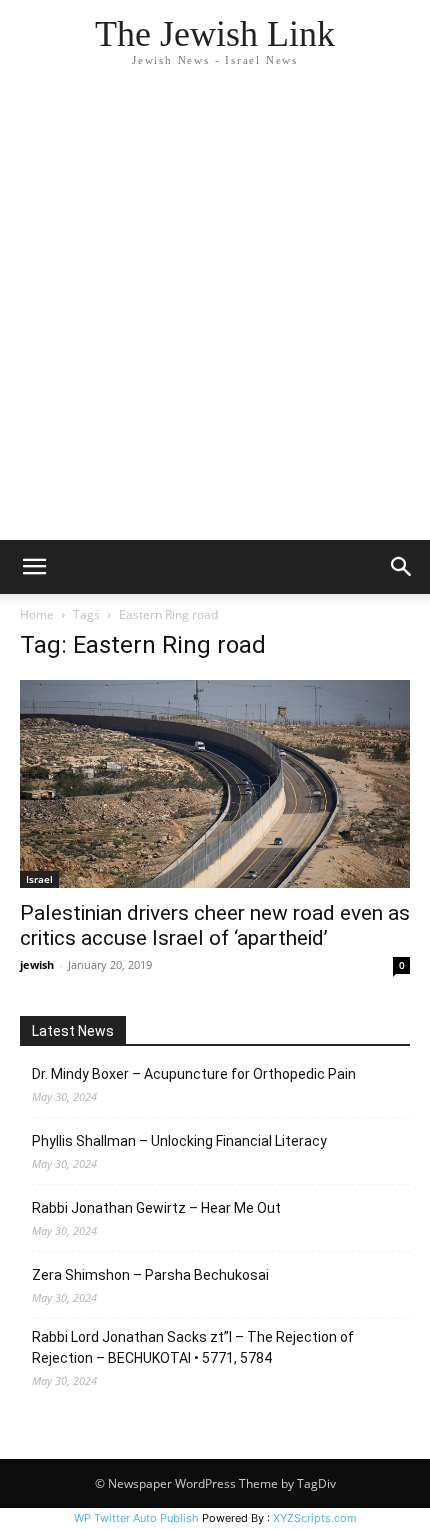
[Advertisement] (215, 315)
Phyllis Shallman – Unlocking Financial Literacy (179, 1141)
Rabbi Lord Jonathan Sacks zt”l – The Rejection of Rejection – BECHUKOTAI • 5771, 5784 (193, 1347)
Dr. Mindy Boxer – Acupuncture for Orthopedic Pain (194, 1074)
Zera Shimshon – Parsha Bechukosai (150, 1275)
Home (37, 614)
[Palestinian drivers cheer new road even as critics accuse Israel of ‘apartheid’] (215, 784)
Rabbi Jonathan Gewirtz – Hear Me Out (156, 1208)
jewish (37, 964)
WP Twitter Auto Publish (136, 1518)
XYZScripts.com (315, 1518)
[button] (34, 567)
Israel (39, 879)
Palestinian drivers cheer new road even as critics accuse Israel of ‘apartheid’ (215, 925)
